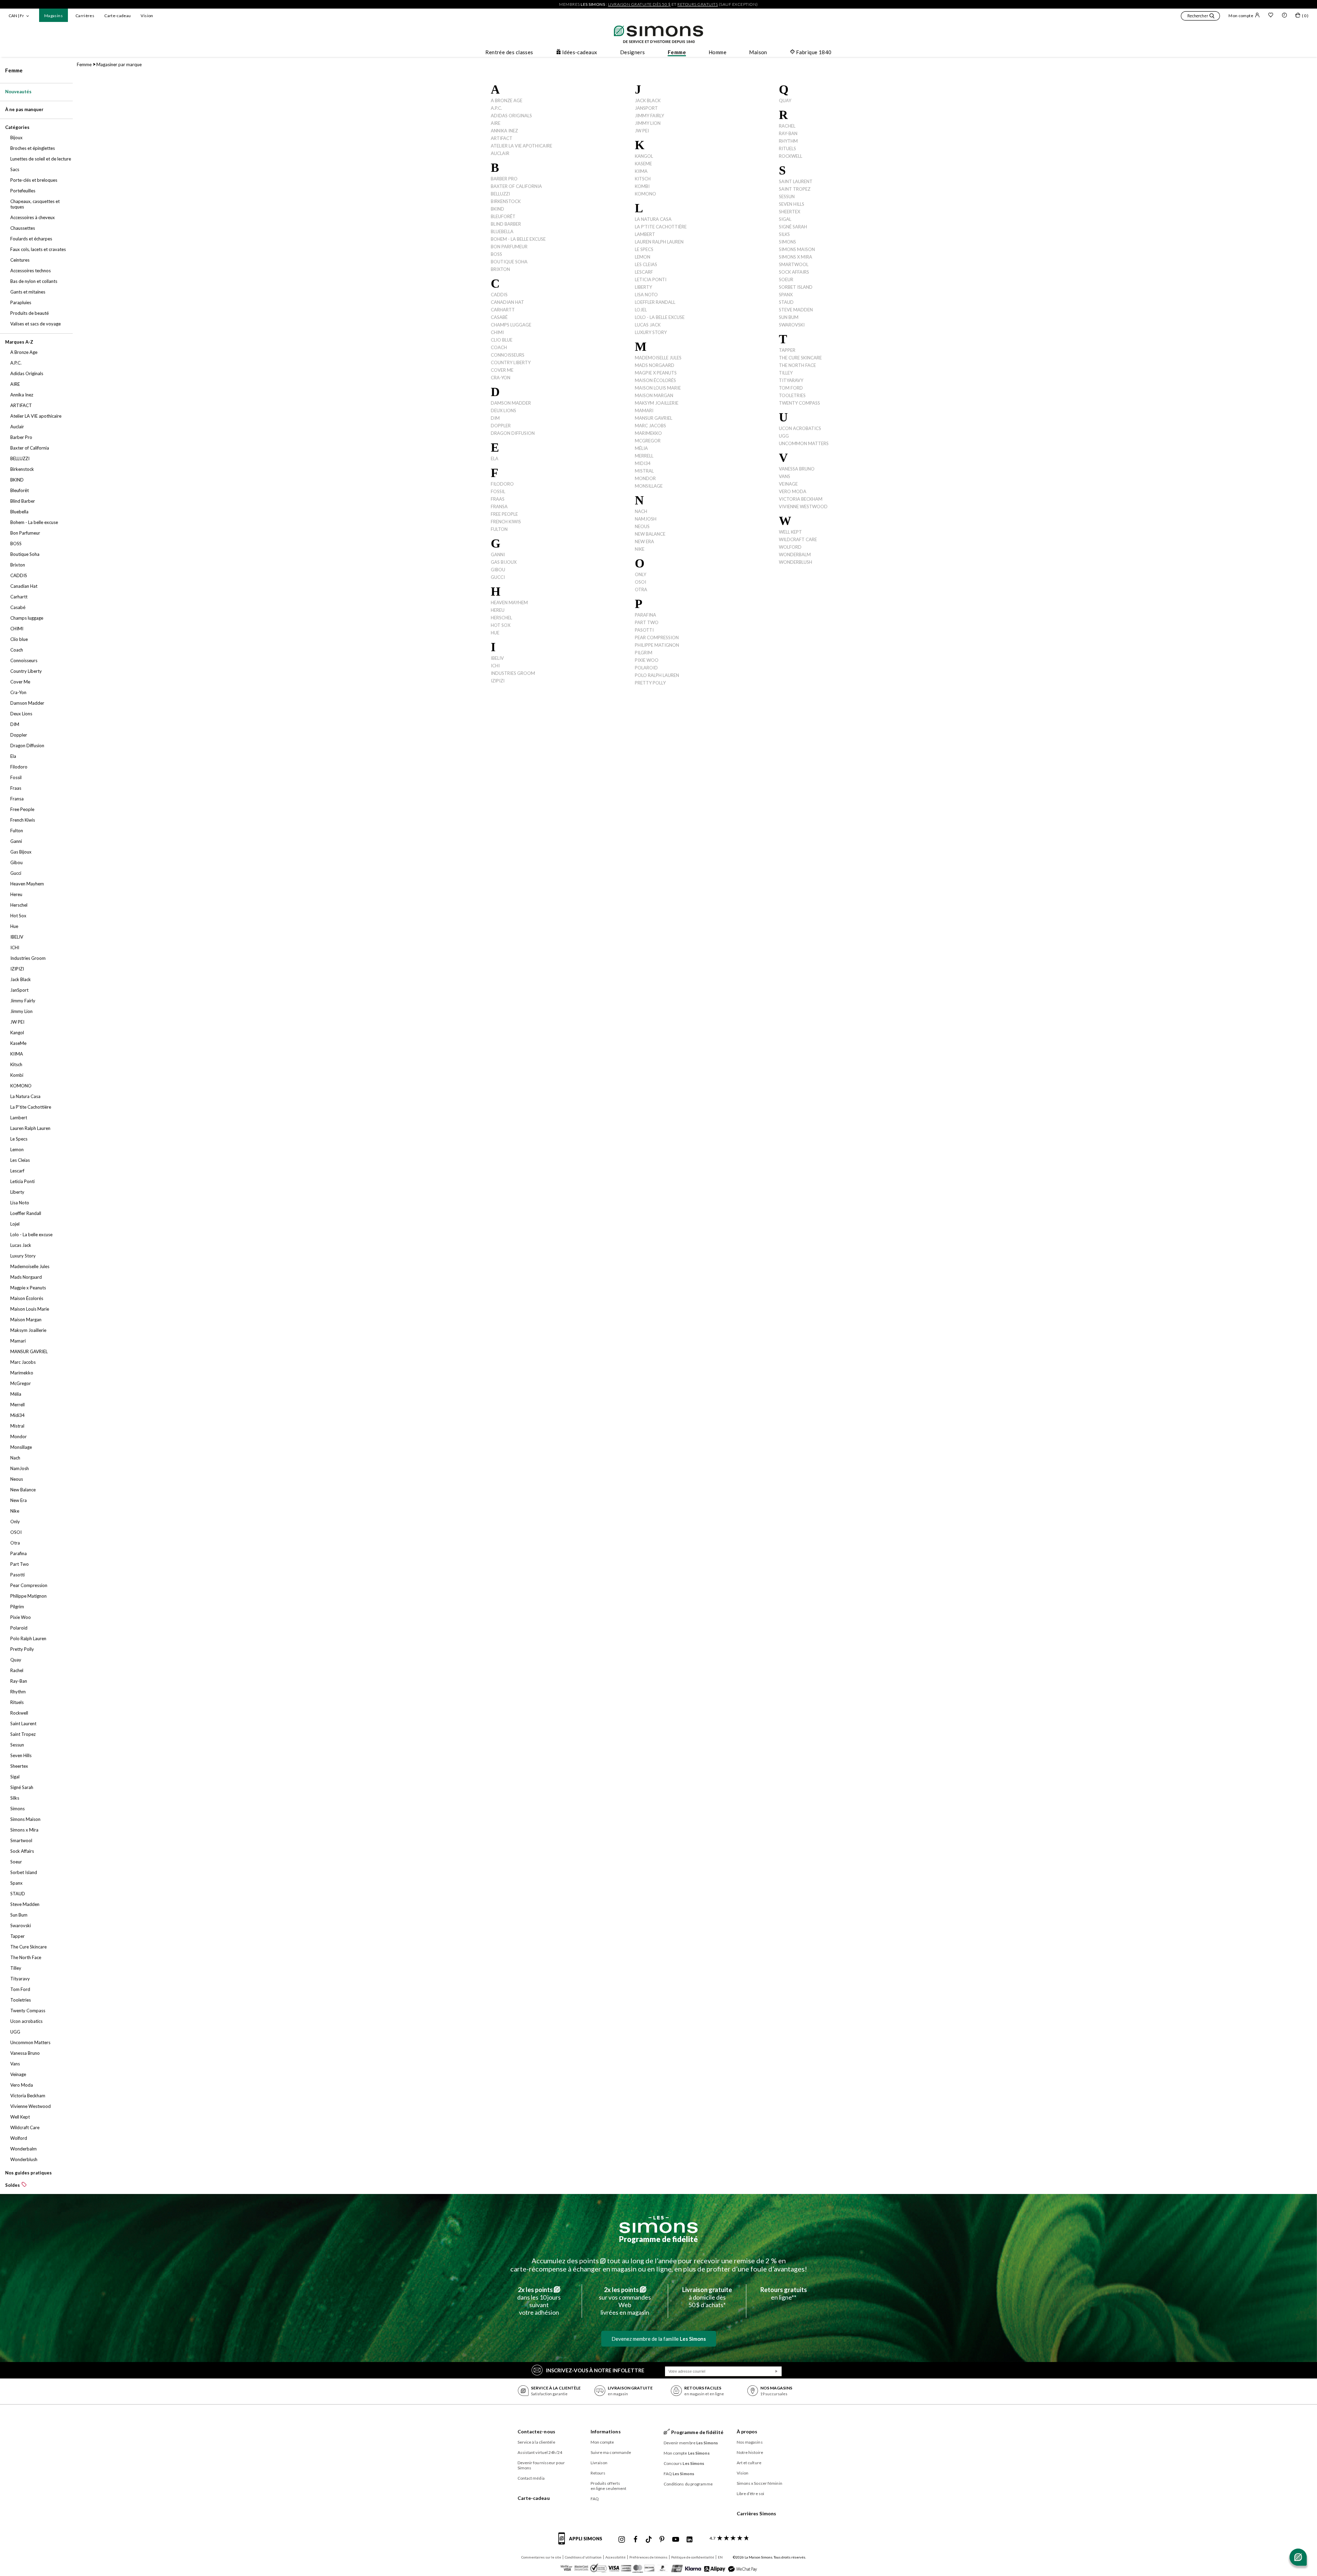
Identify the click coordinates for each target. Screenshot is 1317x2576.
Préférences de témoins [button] (648, 2557)
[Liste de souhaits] (1271, 16)
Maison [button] (758, 52)
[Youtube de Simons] (676, 2540)
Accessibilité (615, 2557)
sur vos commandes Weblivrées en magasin (625, 2301)
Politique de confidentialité (693, 2557)
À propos (747, 2431)
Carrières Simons (757, 2513)
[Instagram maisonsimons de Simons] (622, 2540)
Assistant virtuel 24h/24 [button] (540, 2452)
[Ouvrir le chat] (1298, 2557)
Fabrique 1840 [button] (814, 52)
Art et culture (749, 2463)
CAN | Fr (16, 16)
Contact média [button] (531, 2478)
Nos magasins (750, 2442)
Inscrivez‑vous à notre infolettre (595, 2370)
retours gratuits (698, 4)
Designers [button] (633, 52)
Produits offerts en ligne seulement (609, 2486)
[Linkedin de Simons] (689, 2540)
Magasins (54, 16)
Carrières (85, 16)
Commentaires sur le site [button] (541, 2557)
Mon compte (1241, 16)
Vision (147, 16)
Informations (606, 2431)
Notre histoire (750, 2452)
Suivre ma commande (611, 2452)
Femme (14, 70)
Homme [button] (717, 52)
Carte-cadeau (117, 16)
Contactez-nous (536, 2431)
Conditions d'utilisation (583, 2557)
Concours (684, 2463)
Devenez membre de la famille (659, 2339)
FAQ (595, 2499)
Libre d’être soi (751, 2494)
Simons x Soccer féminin (760, 2483)
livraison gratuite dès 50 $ (639, 4)
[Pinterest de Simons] (662, 2540)
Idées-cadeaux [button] (580, 52)
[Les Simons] (658, 2225)
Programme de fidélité (658, 2239)
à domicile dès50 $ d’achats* (707, 2297)
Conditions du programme (688, 2484)
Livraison (599, 2463)
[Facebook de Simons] (636, 2540)
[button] (1200, 17)
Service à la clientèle (536, 2442)
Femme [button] (677, 52)
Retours (598, 2473)
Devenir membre (691, 2443)
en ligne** (784, 2293)
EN (720, 2557)
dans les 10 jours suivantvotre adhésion (539, 2301)
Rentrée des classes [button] (509, 52)
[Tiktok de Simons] (649, 2540)
